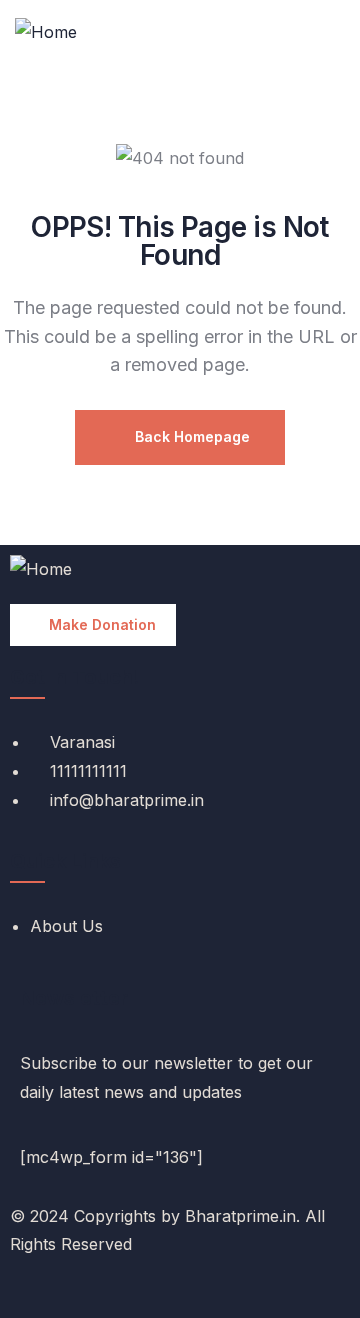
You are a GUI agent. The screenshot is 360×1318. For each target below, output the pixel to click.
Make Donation (102, 624)
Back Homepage (190, 436)
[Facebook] (18, 1291)
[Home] (46, 32)
